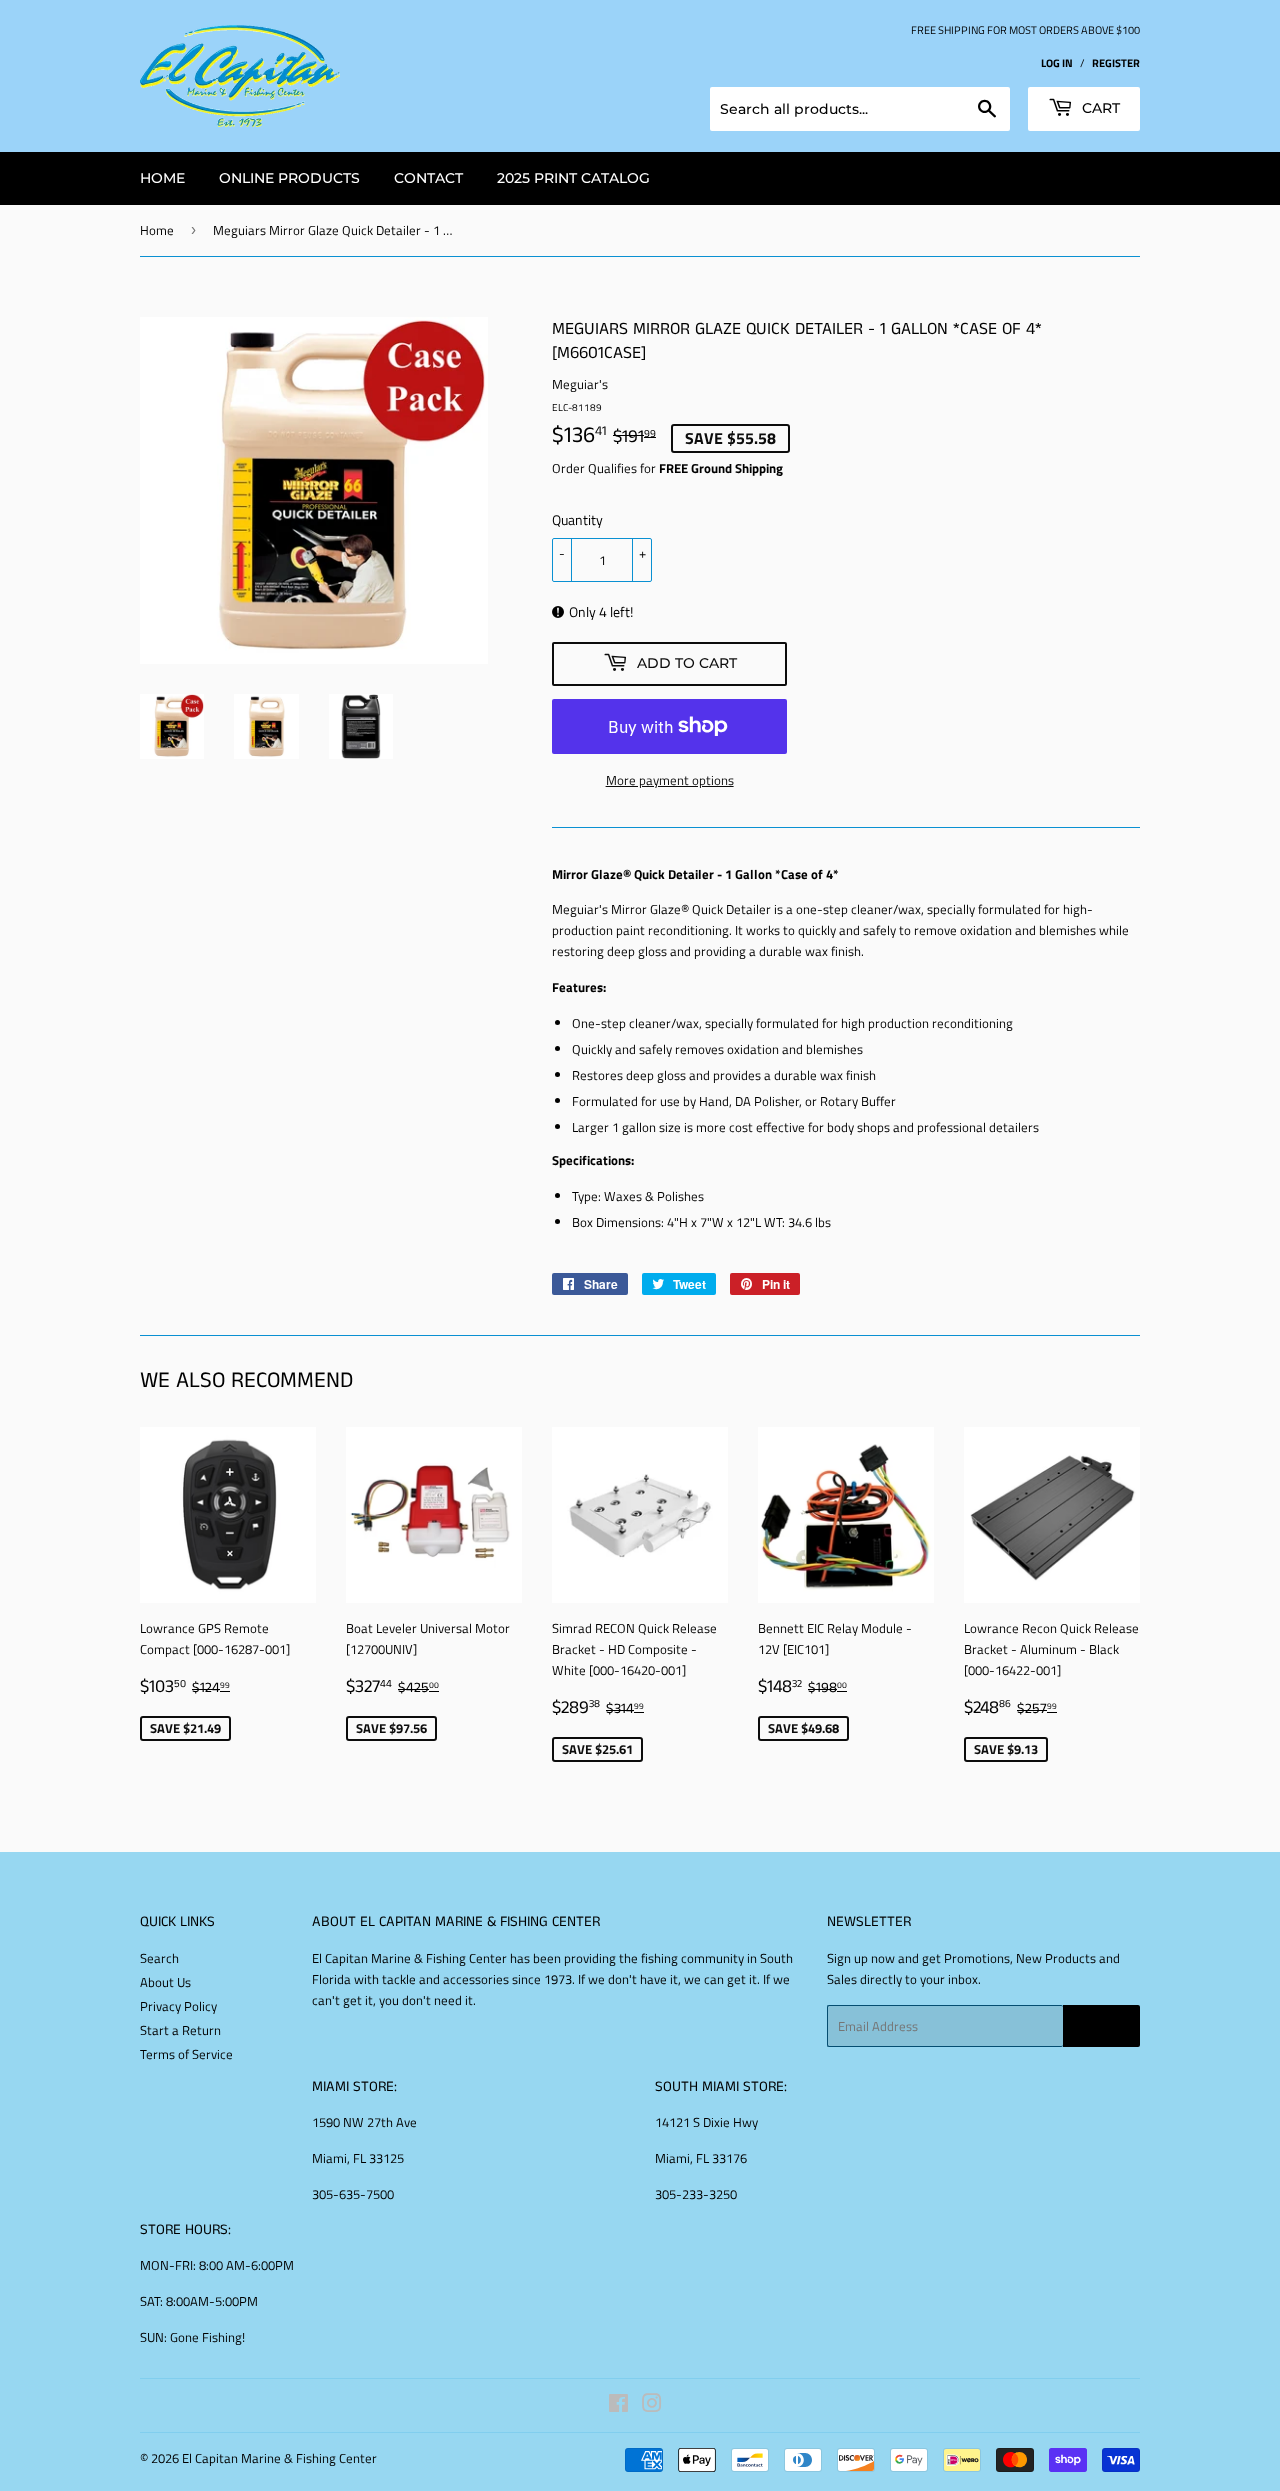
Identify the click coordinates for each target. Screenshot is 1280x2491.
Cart (1099, 108)
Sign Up (1101, 2026)
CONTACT (428, 178)
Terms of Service (186, 2054)
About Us (165, 1982)
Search (159, 1958)
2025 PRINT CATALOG (573, 178)
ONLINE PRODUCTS (289, 178)
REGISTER (1116, 62)
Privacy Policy (178, 2006)
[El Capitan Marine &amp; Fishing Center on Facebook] (618, 2406)
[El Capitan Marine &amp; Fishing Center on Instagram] (652, 2406)
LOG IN (1057, 62)
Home (157, 230)
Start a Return (180, 2030)
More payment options (670, 780)
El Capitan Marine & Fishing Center (279, 2458)
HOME (162, 178)
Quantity (577, 519)
